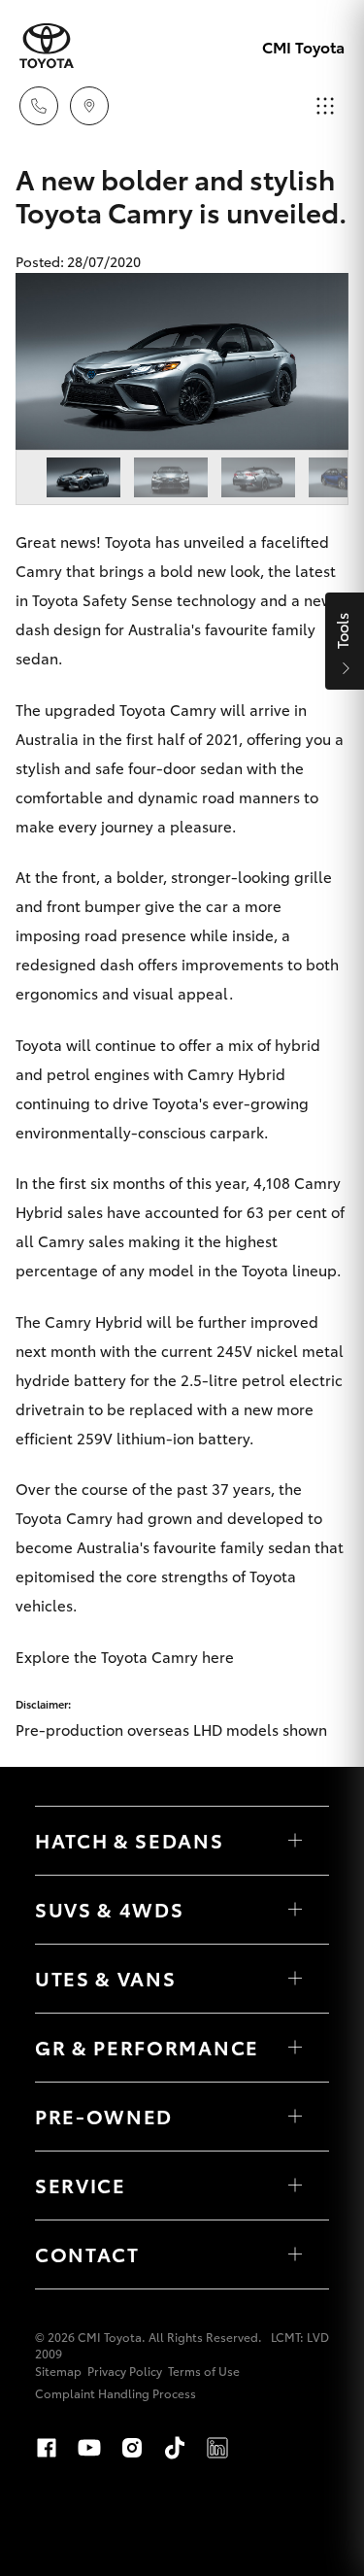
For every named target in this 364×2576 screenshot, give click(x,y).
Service (81, 2185)
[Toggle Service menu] (295, 2186)
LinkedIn (217, 2448)
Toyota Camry (168, 709)
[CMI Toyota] (47, 46)
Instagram (132, 2448)
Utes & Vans (105, 1978)
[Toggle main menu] (325, 106)
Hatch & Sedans (130, 1840)
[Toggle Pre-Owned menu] (295, 2117)
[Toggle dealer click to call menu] (39, 106)
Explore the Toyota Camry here (125, 1656)
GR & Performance (147, 2047)
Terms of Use (204, 2371)
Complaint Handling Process (116, 2393)
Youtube (89, 2448)
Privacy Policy (125, 2371)
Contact (87, 2254)
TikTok (175, 2448)
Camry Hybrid (236, 1073)
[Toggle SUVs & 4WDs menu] (295, 1910)
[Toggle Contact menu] (295, 2254)
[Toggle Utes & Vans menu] (295, 1979)
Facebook (47, 2448)
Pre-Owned (104, 2116)
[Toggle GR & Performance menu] (295, 2048)
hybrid (298, 1044)
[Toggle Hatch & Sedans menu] (295, 1841)
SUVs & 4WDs (109, 1909)
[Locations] (89, 106)
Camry (39, 570)
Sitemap (58, 2371)
